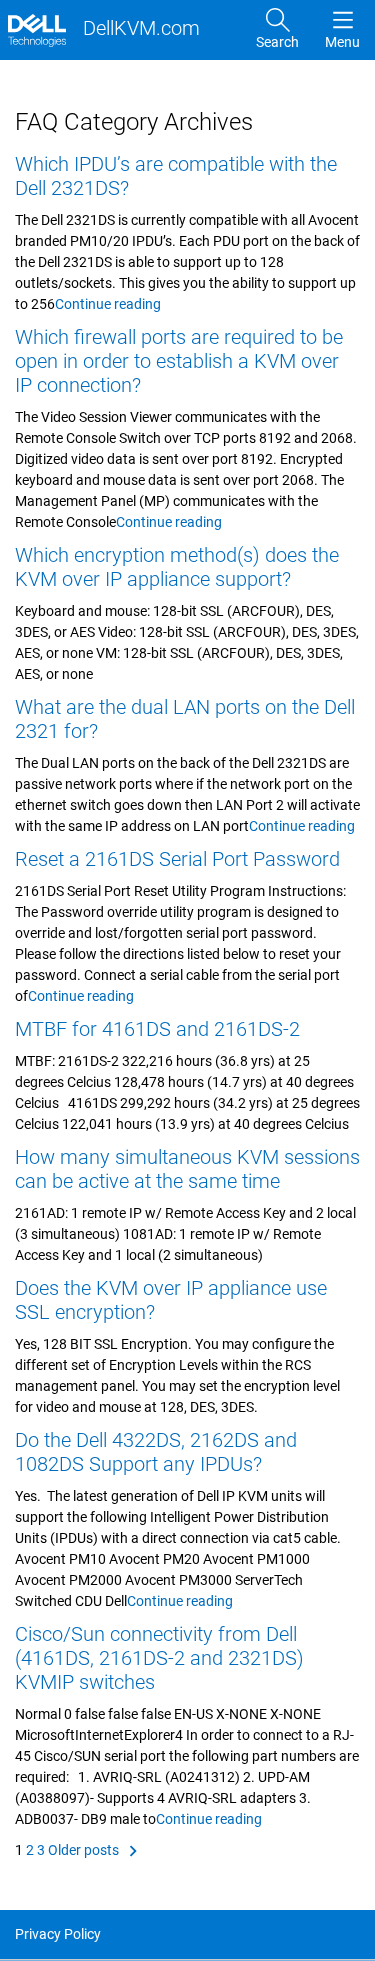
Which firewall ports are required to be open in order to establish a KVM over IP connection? (179, 361)
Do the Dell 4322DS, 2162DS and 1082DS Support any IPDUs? (156, 1452)
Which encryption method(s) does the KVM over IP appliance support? (177, 567)
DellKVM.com (139, 28)
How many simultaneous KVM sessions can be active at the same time (187, 1169)
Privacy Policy (58, 1934)
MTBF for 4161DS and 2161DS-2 (157, 1029)
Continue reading (108, 304)
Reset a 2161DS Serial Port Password (177, 859)
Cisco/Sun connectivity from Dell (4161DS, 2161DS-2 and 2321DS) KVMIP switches (159, 1658)
